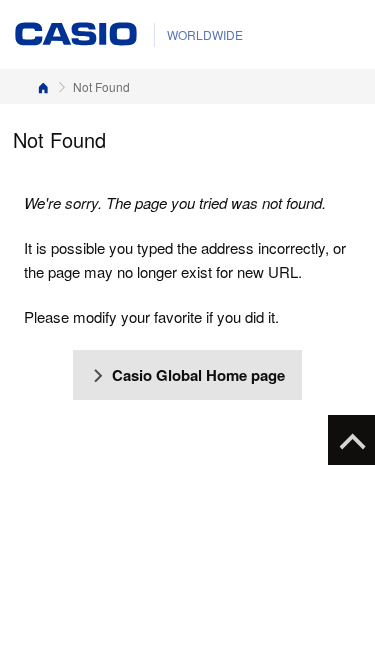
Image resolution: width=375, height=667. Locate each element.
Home (43, 86)
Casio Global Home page (198, 375)
